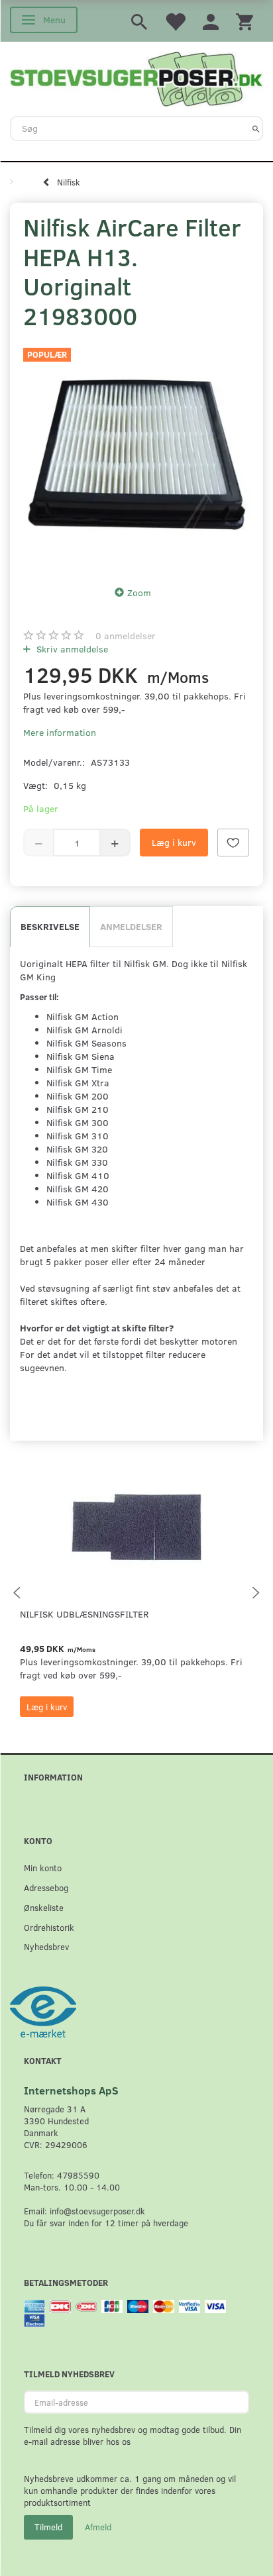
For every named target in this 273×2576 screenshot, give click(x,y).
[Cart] (245, 21)
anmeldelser (126, 636)
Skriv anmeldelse (71, 649)
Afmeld (98, 2527)
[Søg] (256, 129)
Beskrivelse (50, 926)
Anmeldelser (131, 926)
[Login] (211, 21)
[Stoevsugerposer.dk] (136, 77)
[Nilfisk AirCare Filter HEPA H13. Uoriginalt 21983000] (136, 454)
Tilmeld (48, 2527)
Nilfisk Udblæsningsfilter (84, 1614)
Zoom (139, 592)
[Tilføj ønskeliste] (233, 843)
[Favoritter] (175, 21)
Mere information (60, 732)
